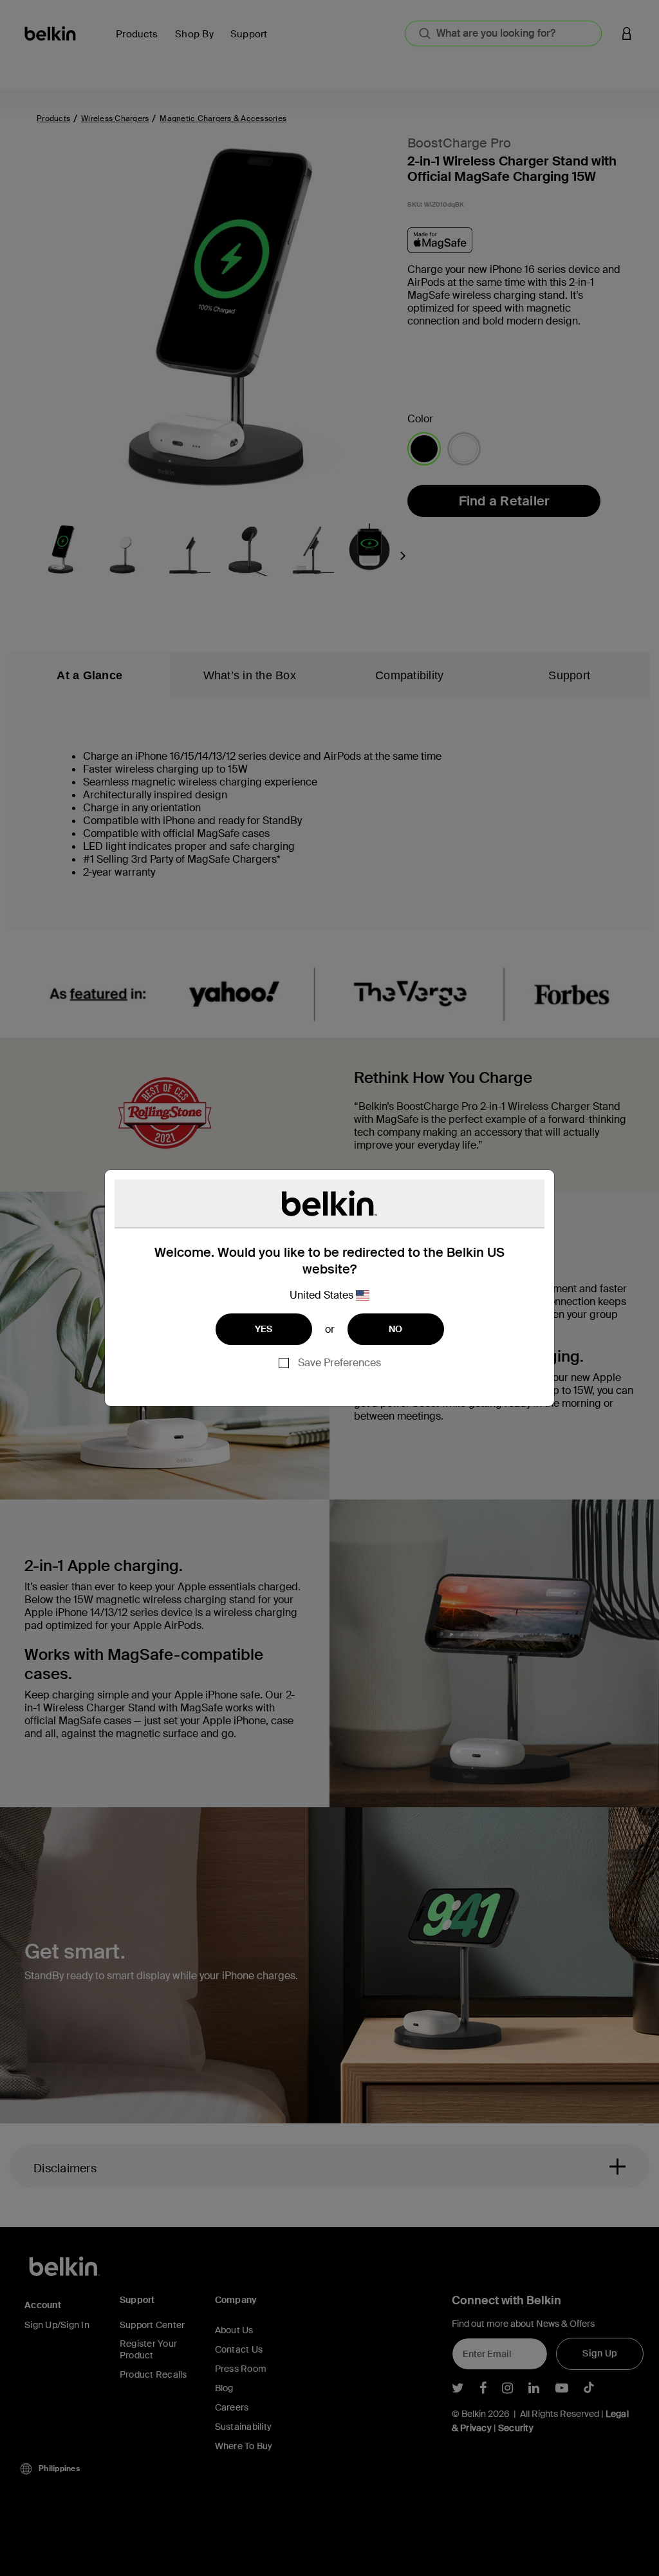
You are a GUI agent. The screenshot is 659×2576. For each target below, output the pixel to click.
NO (396, 1329)
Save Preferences (339, 1363)
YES (264, 1329)
